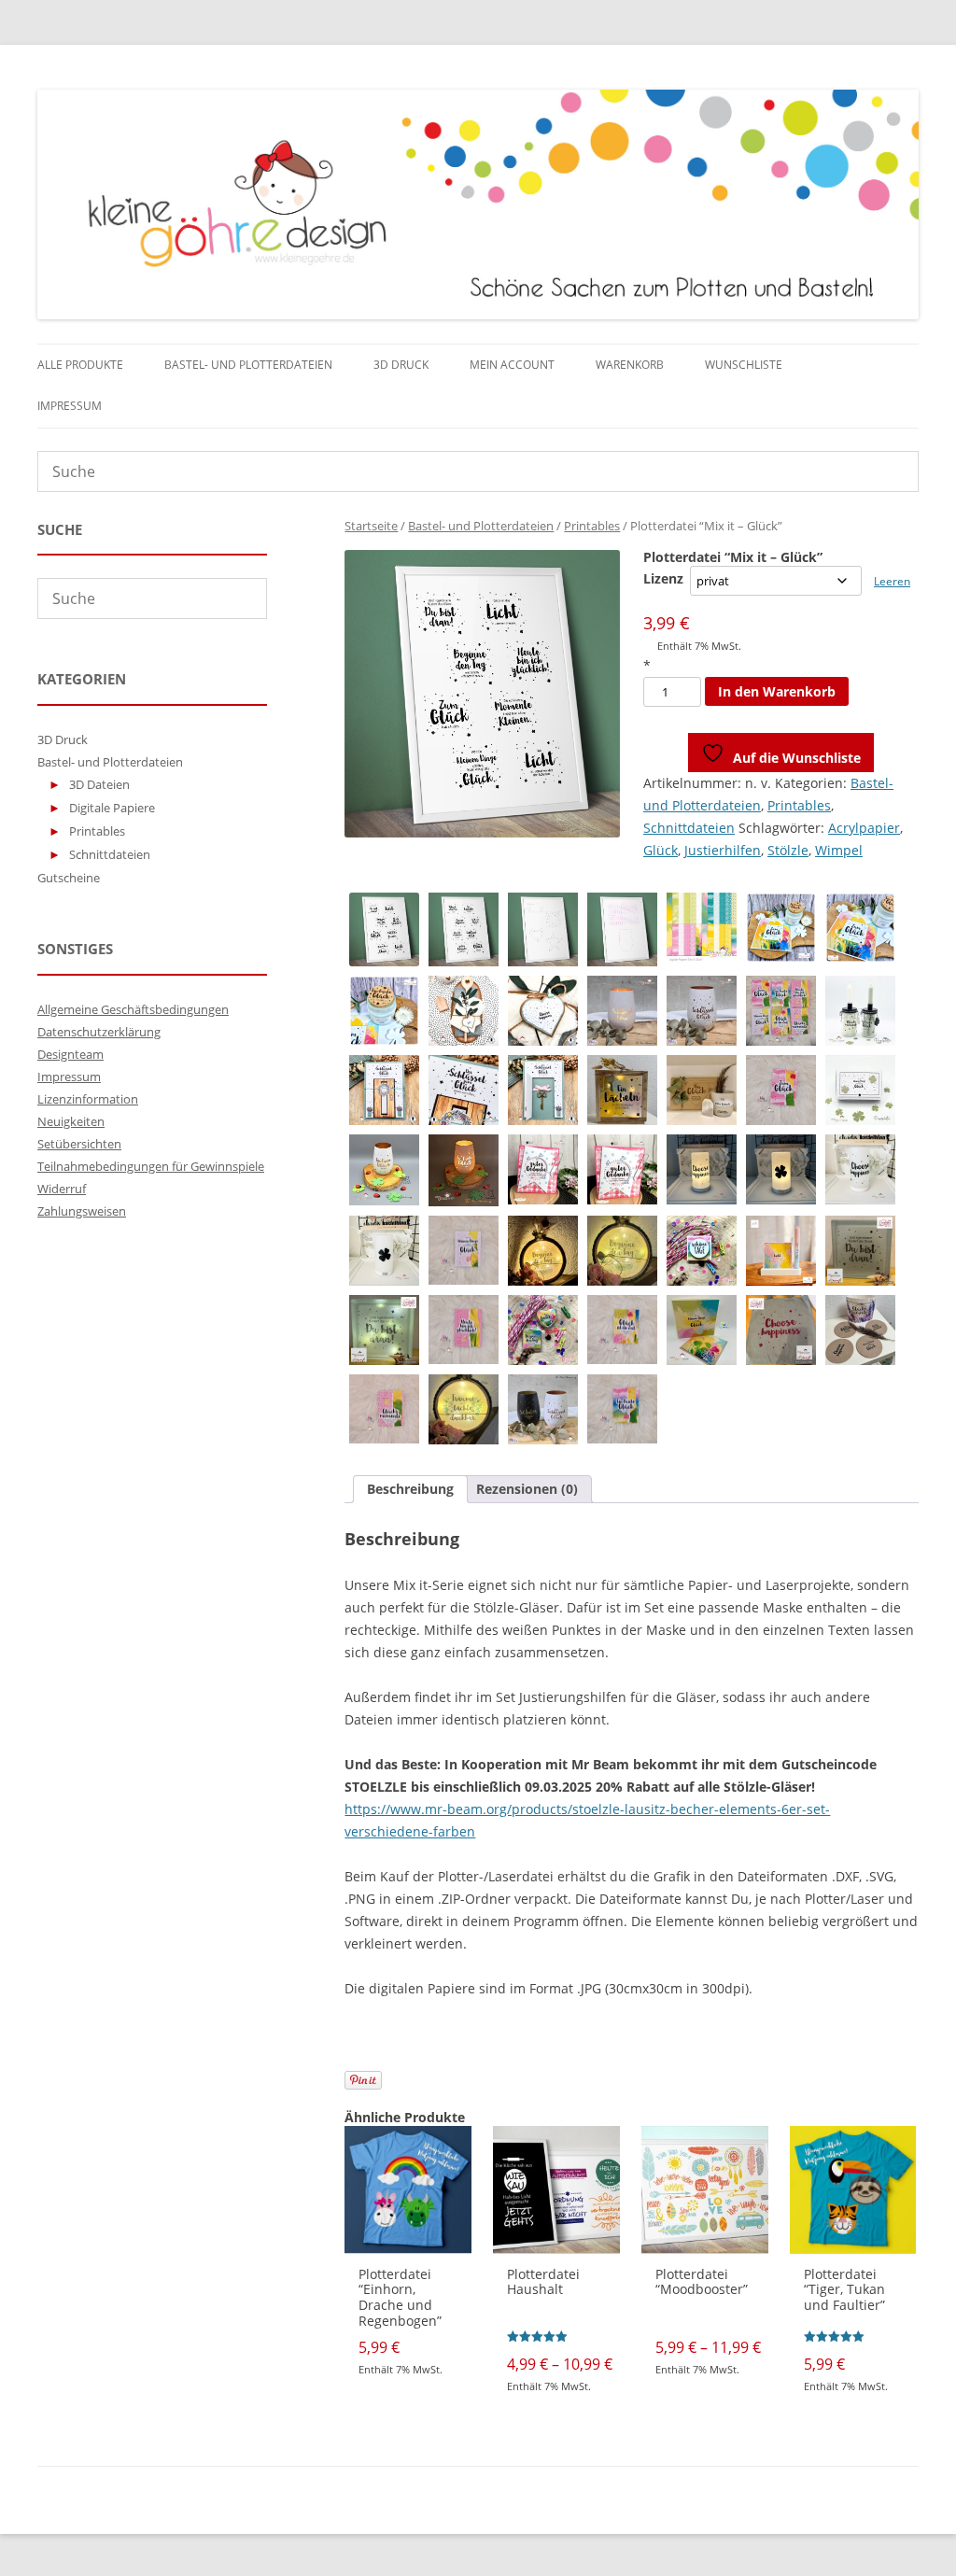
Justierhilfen (723, 850)
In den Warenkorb (777, 691)
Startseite (371, 526)
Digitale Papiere (112, 808)
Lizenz (663, 578)
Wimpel (839, 850)
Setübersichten (79, 1144)
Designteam (70, 1054)
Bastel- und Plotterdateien (248, 365)
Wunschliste (744, 365)
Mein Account (512, 365)
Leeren (892, 581)
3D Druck (401, 365)
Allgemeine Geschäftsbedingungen (133, 1009)
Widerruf (62, 1189)
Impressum (70, 406)
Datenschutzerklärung (99, 1032)
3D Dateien (99, 784)
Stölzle (788, 850)
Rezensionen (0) (527, 1489)
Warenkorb (630, 365)
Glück (661, 850)
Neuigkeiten (71, 1121)
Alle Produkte (80, 365)
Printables (592, 526)
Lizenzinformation (88, 1099)
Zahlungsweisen (82, 1211)
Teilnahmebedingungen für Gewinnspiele (151, 1166)
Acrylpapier (864, 828)
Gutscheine (69, 878)
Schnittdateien (689, 828)
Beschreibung (410, 1489)
